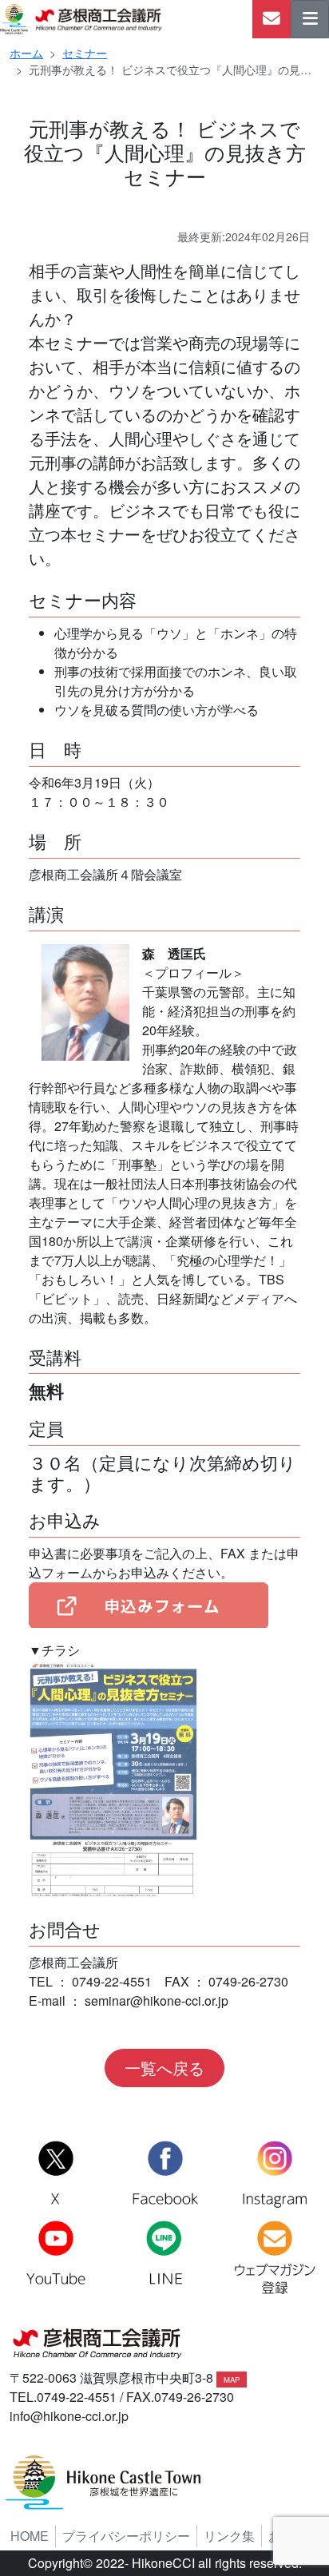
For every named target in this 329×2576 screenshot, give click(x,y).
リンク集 (229, 2536)
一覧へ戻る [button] (164, 2068)
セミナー (85, 53)
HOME (30, 2536)
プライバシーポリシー (126, 2536)
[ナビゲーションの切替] (310, 19)
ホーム (26, 53)
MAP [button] (232, 2380)
